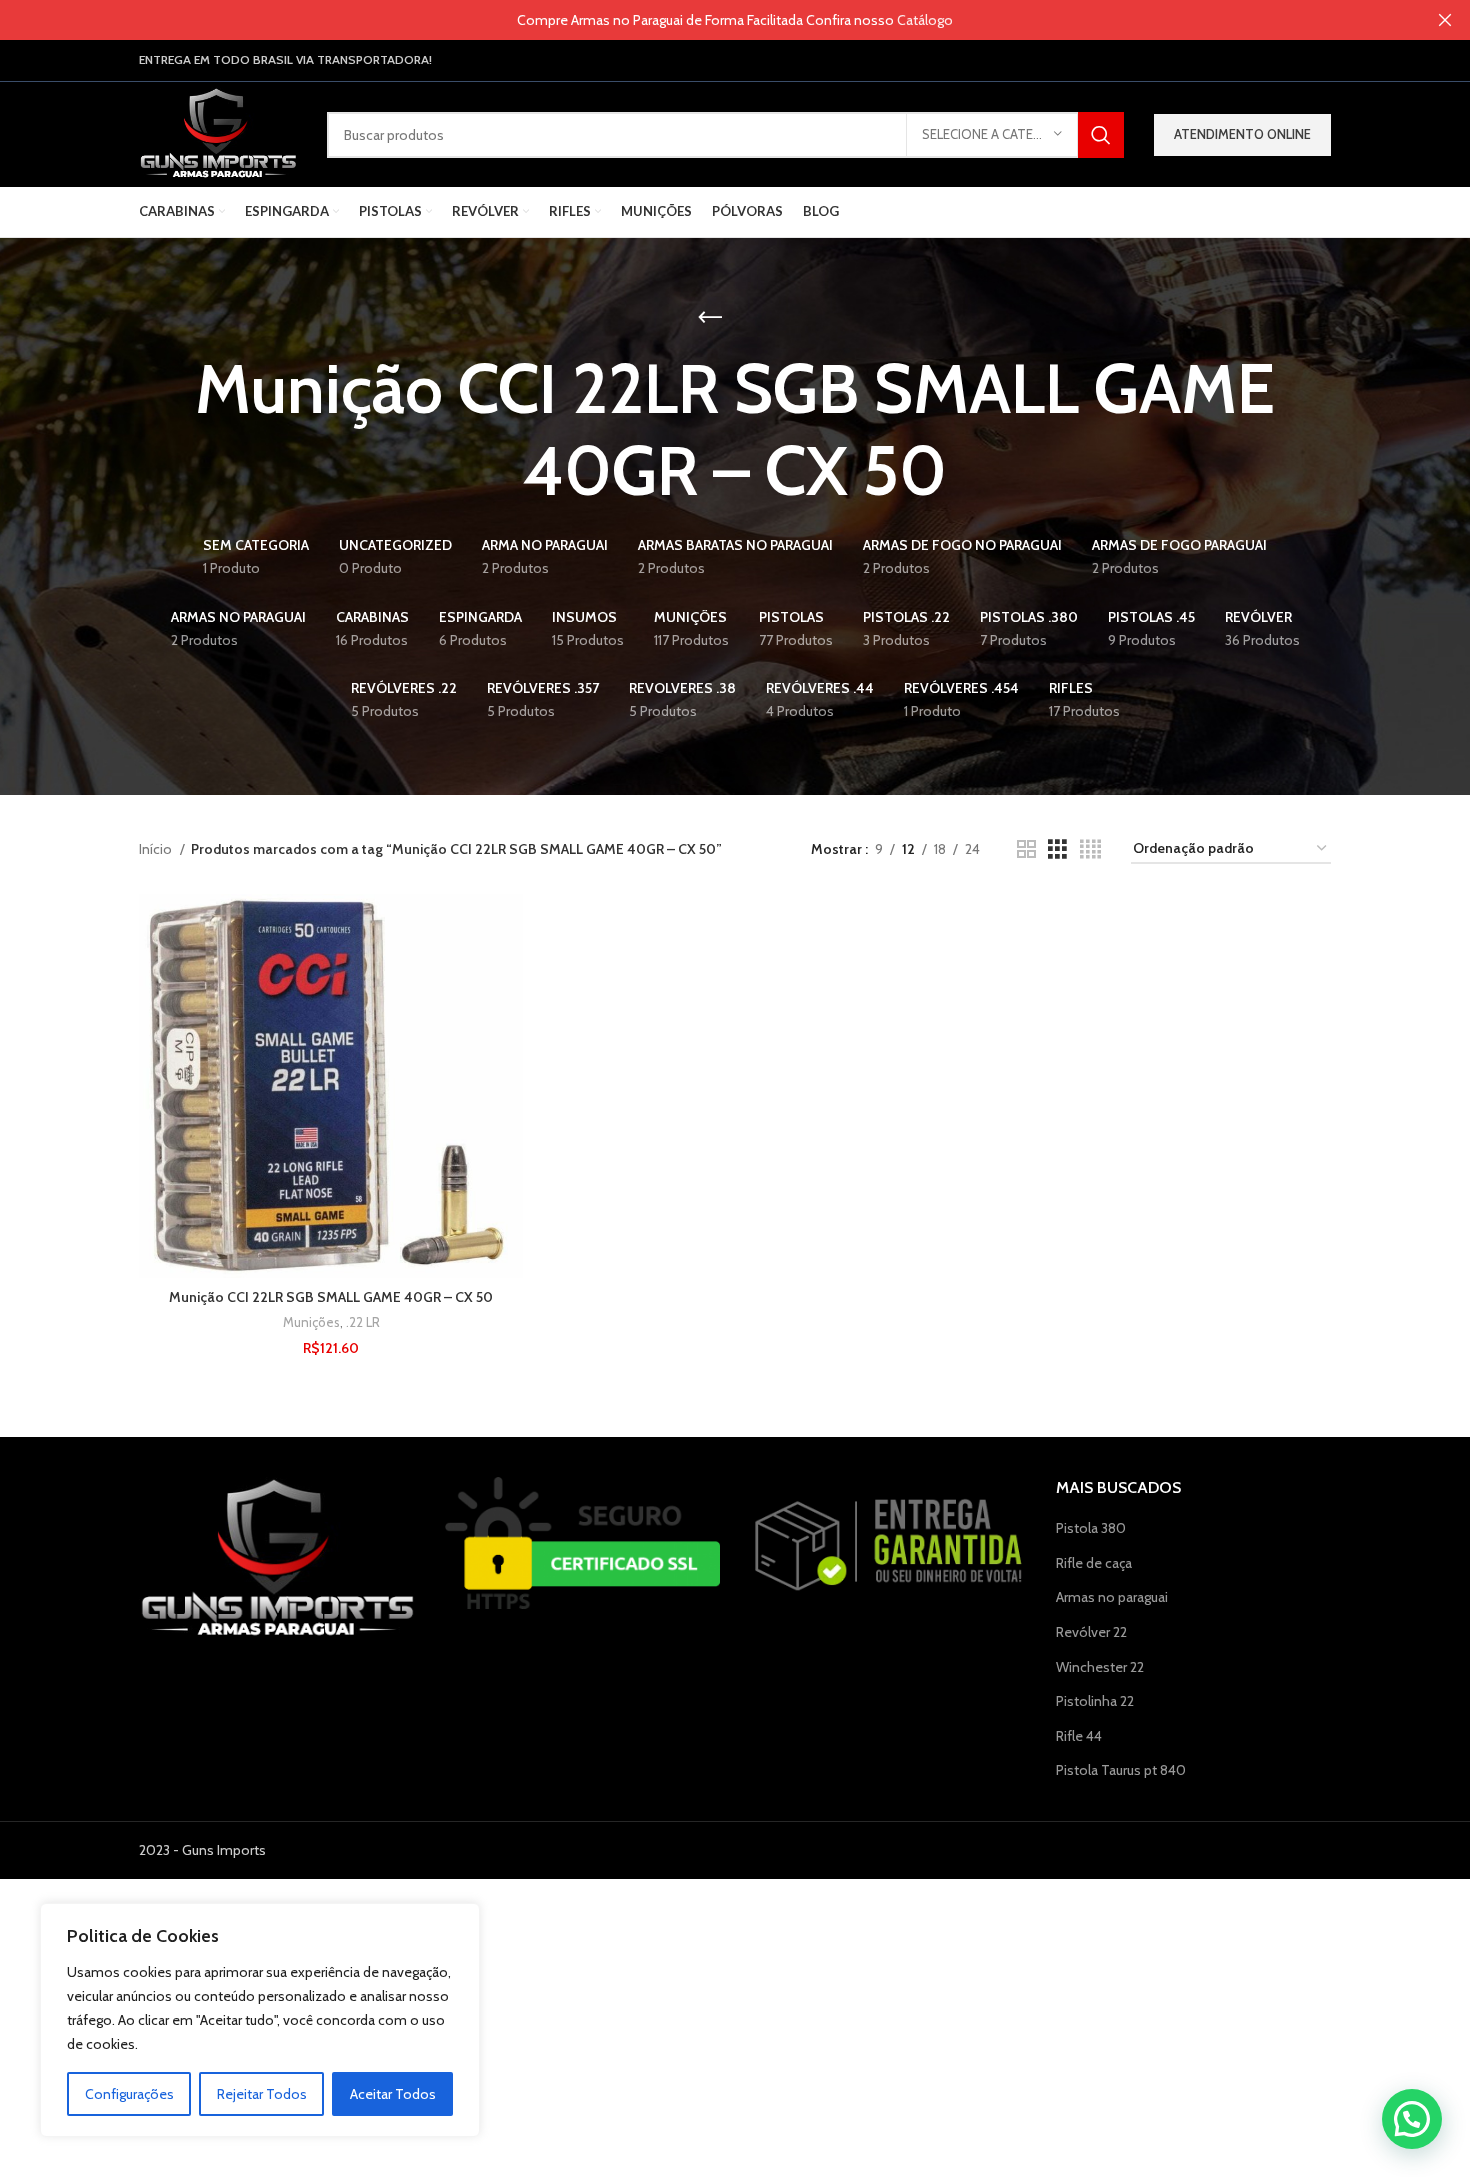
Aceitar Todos (393, 2094)
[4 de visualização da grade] (1090, 849)
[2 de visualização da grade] (1026, 849)
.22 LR (363, 1322)
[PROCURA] (1101, 135)
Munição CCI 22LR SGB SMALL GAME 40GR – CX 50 (331, 1297)
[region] (260, 2020)
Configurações (129, 2094)
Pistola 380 (1091, 1528)
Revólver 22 (1091, 1632)
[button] (1412, 2119)
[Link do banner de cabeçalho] (705, 20)
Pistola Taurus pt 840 (1121, 1770)
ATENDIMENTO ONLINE (1242, 134)
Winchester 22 (1100, 1667)
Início (157, 849)
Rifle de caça (1094, 1563)
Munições (311, 1322)
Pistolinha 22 (1095, 1701)
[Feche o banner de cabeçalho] (1445, 20)
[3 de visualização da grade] (1057, 849)
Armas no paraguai (1112, 1597)
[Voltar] (710, 318)
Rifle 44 (1079, 1736)
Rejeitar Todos (262, 2094)
